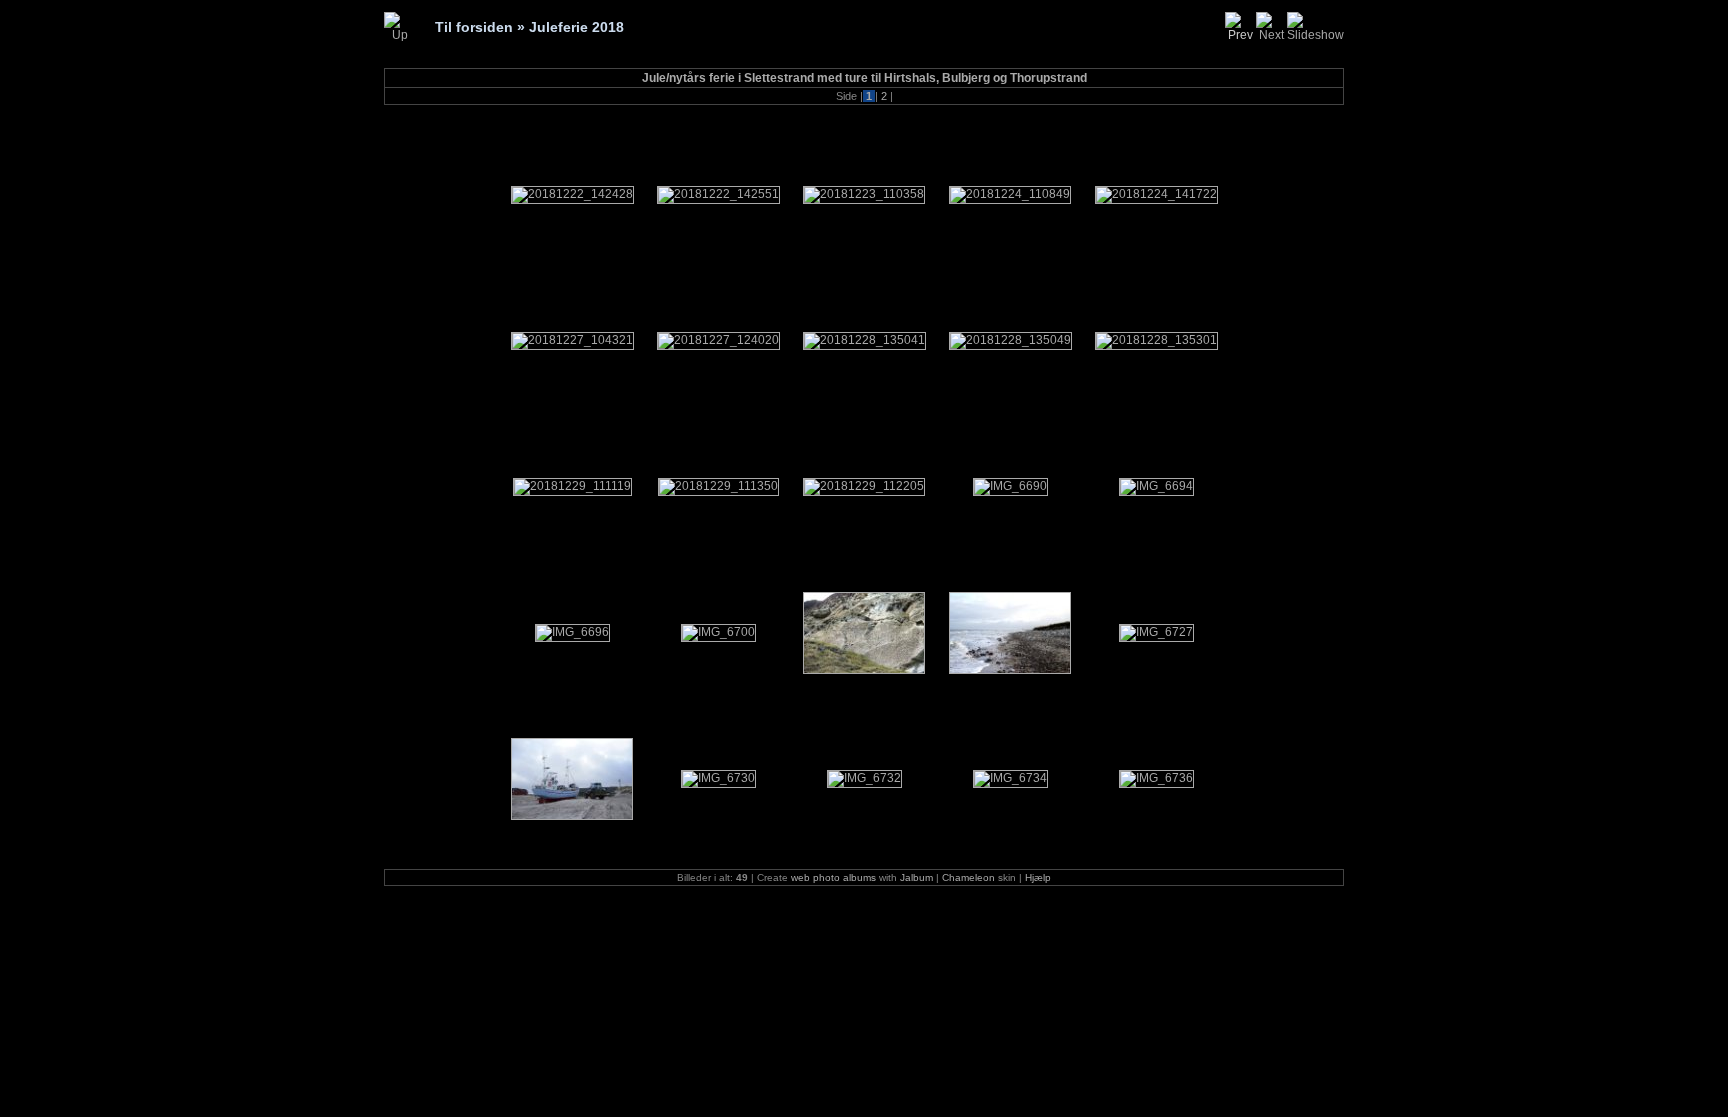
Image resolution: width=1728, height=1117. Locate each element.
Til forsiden (474, 27)
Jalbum (916, 877)
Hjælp (1038, 877)
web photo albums (833, 877)
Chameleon (968, 877)
